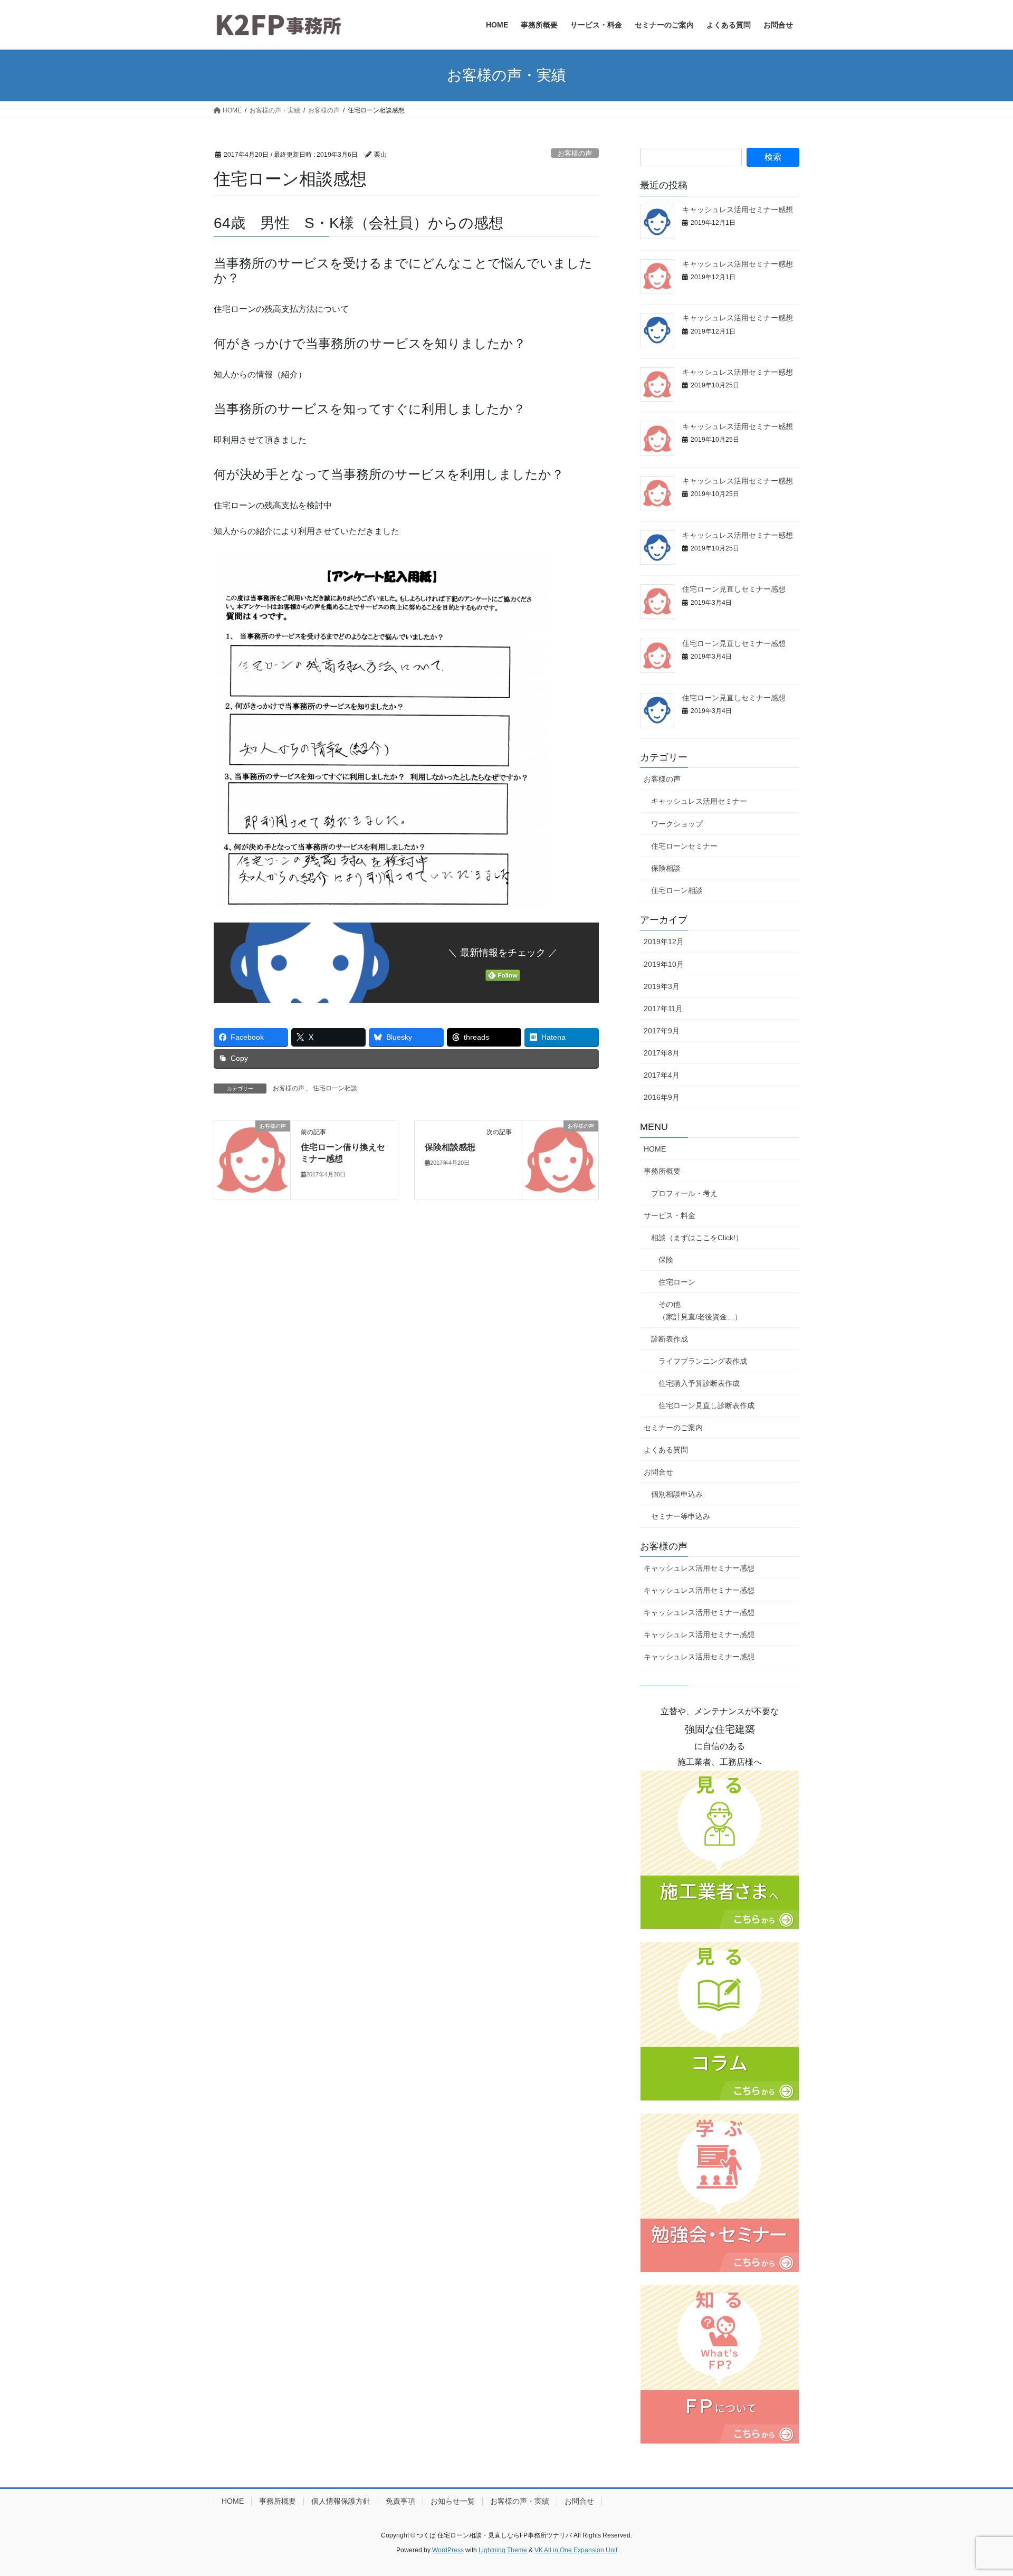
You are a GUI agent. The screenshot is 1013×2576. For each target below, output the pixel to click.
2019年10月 (664, 964)
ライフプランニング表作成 (703, 1361)
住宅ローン (677, 1282)
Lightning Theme (503, 2550)
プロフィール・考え (684, 1193)
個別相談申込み (677, 1494)
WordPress (448, 2550)
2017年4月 (662, 1075)
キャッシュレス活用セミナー (699, 801)
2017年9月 (662, 1031)
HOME (655, 1149)
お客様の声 (575, 153)
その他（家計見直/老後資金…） (700, 1310)
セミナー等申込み (681, 1516)
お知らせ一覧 (453, 2501)
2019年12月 (664, 942)
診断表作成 (670, 1339)
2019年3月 (662, 986)
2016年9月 (662, 1097)
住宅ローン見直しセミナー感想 (734, 589)
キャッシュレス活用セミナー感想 (738, 210)
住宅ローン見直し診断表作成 (706, 1405)
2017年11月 (663, 1009)
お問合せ (658, 1472)
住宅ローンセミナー (684, 846)
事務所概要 (662, 1171)
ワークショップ (677, 824)
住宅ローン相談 (335, 1088)
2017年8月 (662, 1053)
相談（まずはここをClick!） (697, 1238)
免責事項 (400, 2501)
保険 (666, 1260)
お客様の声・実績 (520, 2501)
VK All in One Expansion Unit (576, 2550)
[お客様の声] (252, 1159)
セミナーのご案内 (673, 1428)
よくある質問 (666, 1450)
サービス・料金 (670, 1215)
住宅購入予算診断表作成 (699, 1383)
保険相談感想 (450, 1147)
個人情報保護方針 (341, 2501)
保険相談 (666, 868)
